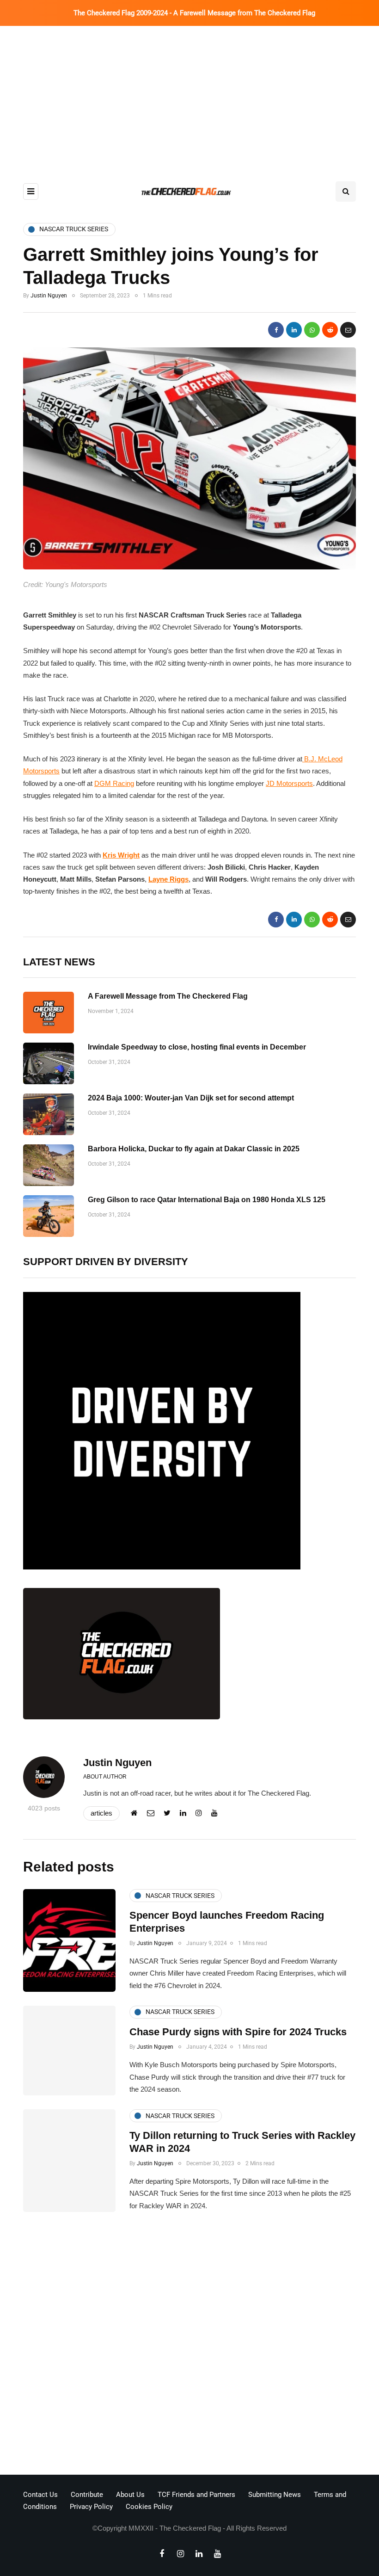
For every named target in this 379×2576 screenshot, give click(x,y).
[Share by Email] (348, 330)
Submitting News (275, 2495)
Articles (101, 1813)
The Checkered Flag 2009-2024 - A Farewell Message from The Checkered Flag (194, 13)
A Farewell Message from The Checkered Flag (168, 996)
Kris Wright (121, 855)
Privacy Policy (91, 2507)
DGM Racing (114, 783)
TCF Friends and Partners (196, 2495)
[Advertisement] (189, 95)
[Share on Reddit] (330, 330)
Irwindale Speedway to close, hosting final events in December (197, 1047)
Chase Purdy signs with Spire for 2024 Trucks (238, 2032)
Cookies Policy (149, 2507)
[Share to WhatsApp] (312, 330)
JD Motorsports (289, 783)
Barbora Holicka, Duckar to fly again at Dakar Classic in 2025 (194, 1149)
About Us (130, 2495)
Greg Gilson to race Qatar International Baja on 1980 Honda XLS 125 (207, 1200)
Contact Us (40, 2495)
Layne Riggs (168, 879)
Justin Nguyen (49, 296)
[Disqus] (189, 2346)
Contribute (87, 2495)
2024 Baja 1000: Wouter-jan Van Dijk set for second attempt (191, 1098)
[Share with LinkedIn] (294, 330)
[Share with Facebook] (276, 330)
